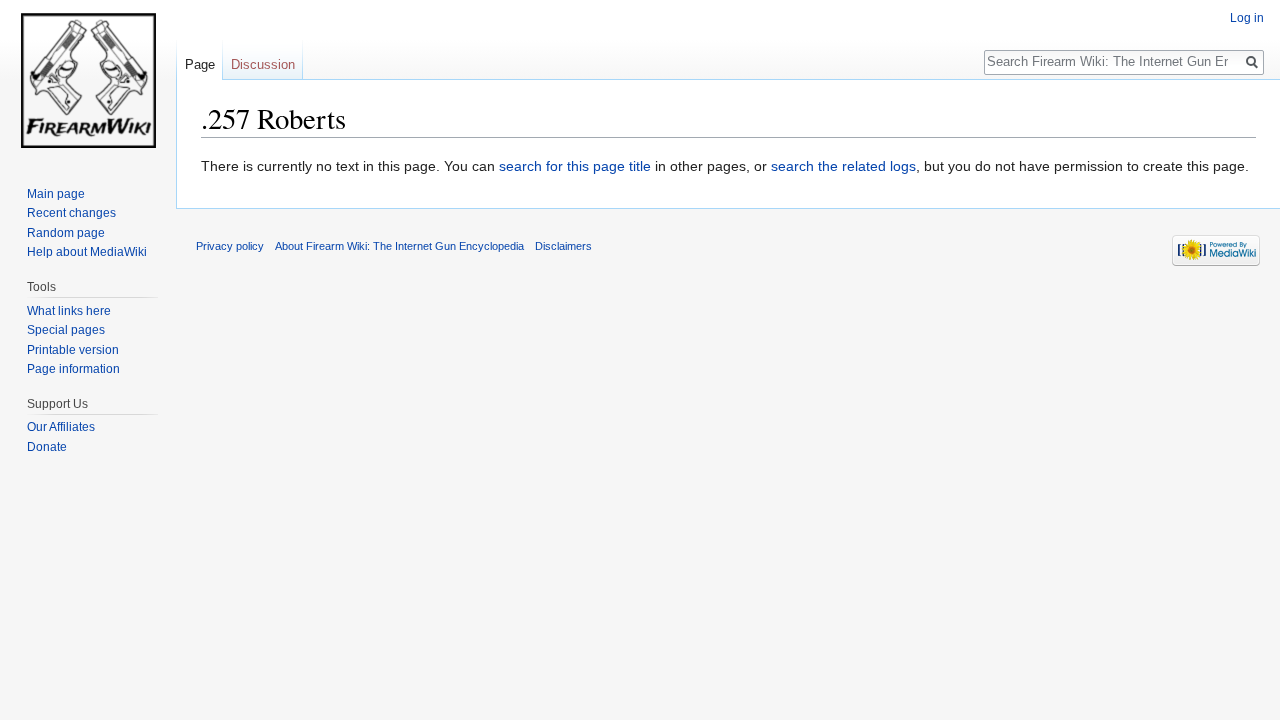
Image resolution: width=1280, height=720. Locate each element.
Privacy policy (230, 246)
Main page (56, 194)
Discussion (263, 64)
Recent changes (71, 213)
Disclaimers (563, 246)
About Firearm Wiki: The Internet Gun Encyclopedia (399, 246)
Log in (1247, 18)
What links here (69, 311)
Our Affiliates (61, 427)
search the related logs (843, 166)
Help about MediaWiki (87, 252)
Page (200, 64)
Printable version (73, 350)
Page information (73, 369)
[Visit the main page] (88, 80)
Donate (47, 447)
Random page (66, 233)
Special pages (66, 330)
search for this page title (575, 166)
